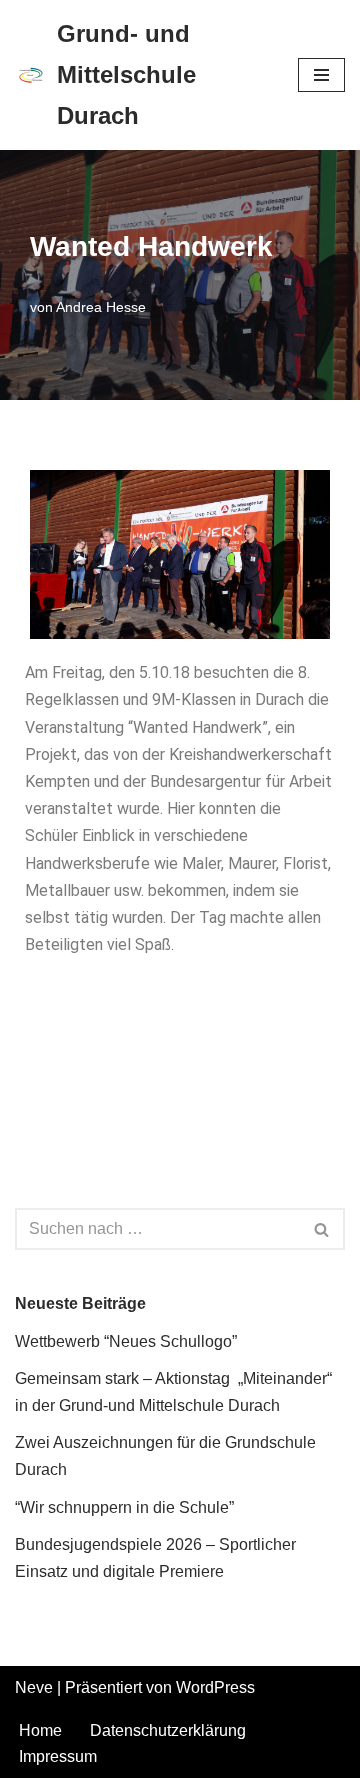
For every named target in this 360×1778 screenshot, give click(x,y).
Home (40, 1730)
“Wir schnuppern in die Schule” (124, 1507)
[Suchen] (322, 1229)
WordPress (215, 1687)
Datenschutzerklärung (168, 1730)
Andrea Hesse (101, 307)
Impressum (58, 1756)
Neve (34, 1687)
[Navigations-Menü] (321, 75)
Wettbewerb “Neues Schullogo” (126, 1341)
